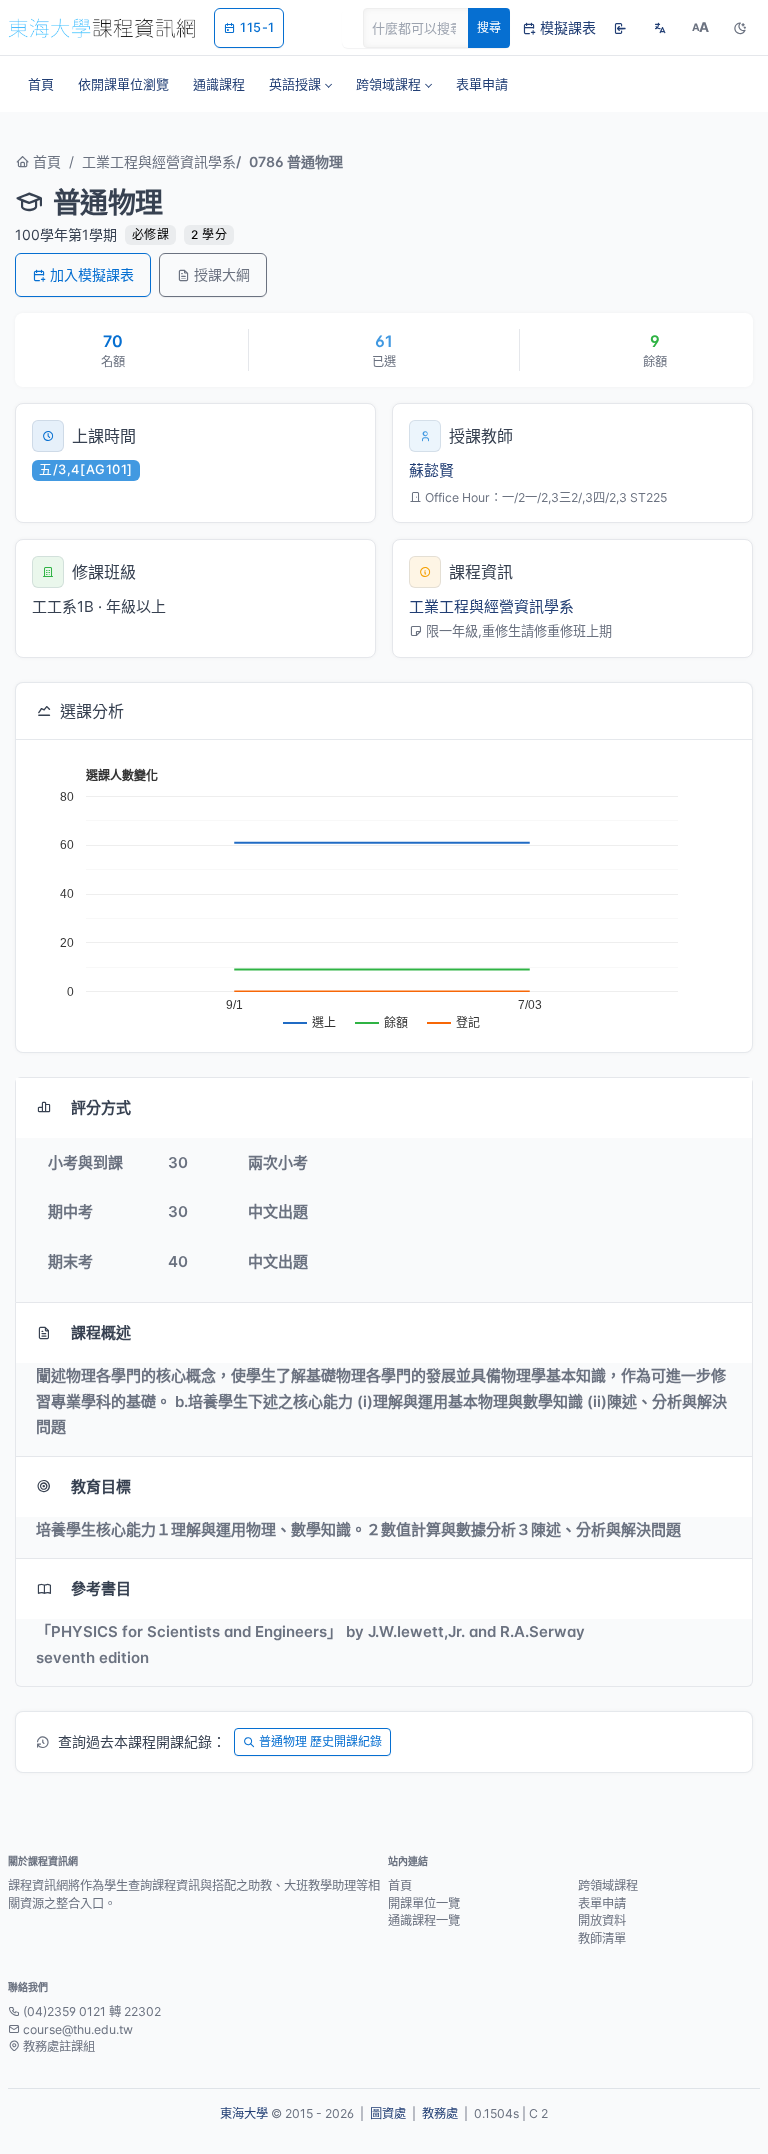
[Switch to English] (660, 28)
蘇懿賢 (431, 470)
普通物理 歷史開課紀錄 (320, 1741)
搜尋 (489, 27)
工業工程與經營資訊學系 (159, 161)
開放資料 (602, 1920)
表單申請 (602, 1903)
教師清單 (602, 1938)
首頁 (45, 161)
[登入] (620, 28)
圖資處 (388, 2113)
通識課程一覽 (424, 1920)
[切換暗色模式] (740, 28)
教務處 (440, 2113)
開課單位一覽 (424, 1903)
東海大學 (244, 2113)
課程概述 (101, 1332)
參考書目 (101, 1588)
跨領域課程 (608, 1885)
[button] (300, 84)
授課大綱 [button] (222, 274)
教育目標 (101, 1486)
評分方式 (101, 1107)
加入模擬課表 (92, 274)
